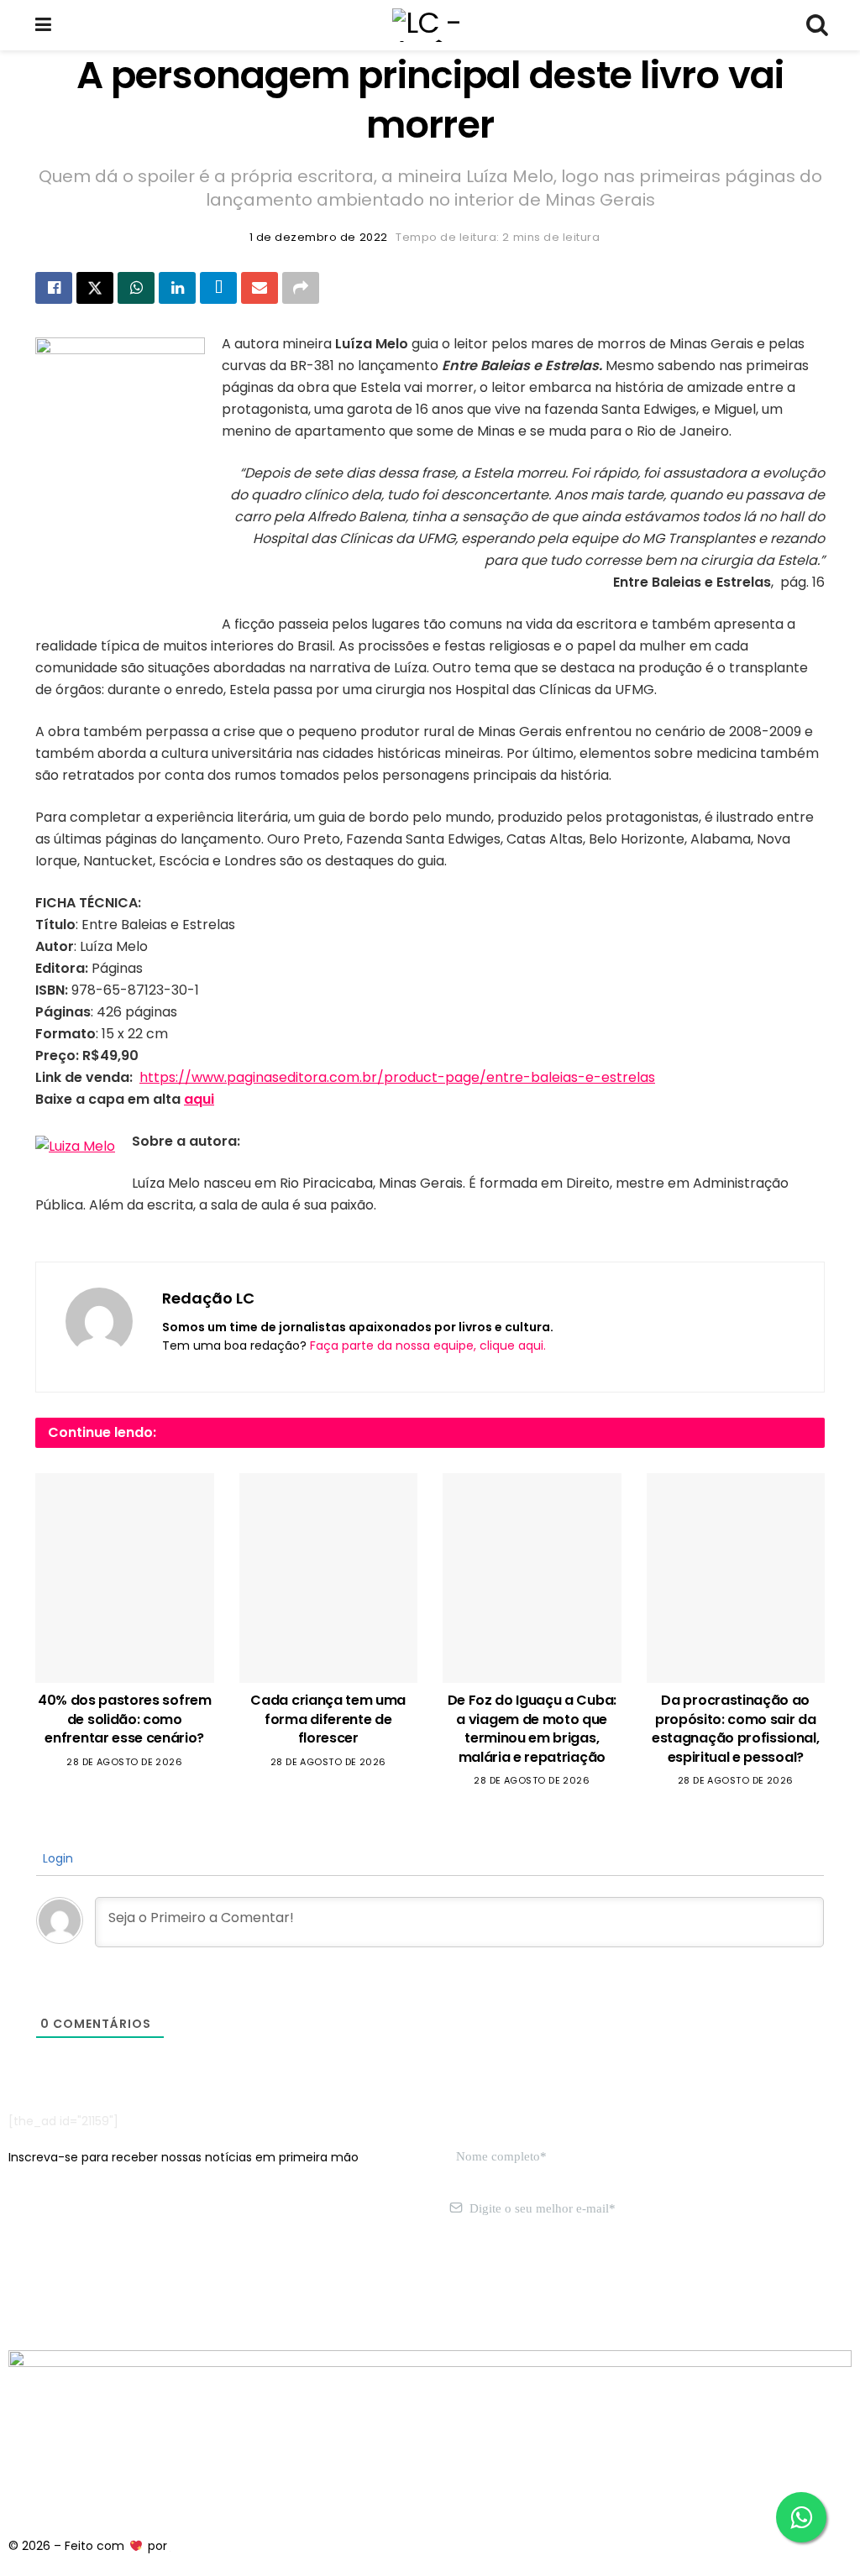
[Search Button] (816, 25)
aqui (199, 1099)
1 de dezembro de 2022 (319, 237)
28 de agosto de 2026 (124, 1762)
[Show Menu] (43, 25)
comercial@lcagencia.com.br (267, 2288)
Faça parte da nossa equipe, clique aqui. (428, 1345)
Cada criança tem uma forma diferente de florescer (328, 1719)
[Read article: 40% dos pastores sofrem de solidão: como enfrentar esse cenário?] (125, 1578)
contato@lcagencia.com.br (89, 2288)
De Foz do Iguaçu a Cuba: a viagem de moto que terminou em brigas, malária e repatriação (532, 1728)
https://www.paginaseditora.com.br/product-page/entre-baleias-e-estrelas (397, 1077)
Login (56, 1858)
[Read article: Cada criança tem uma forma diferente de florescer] (329, 1578)
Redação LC (208, 1298)
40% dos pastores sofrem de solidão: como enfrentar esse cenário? (125, 1719)
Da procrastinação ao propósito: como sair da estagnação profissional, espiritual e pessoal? (735, 1728)
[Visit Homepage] (429, 25)
